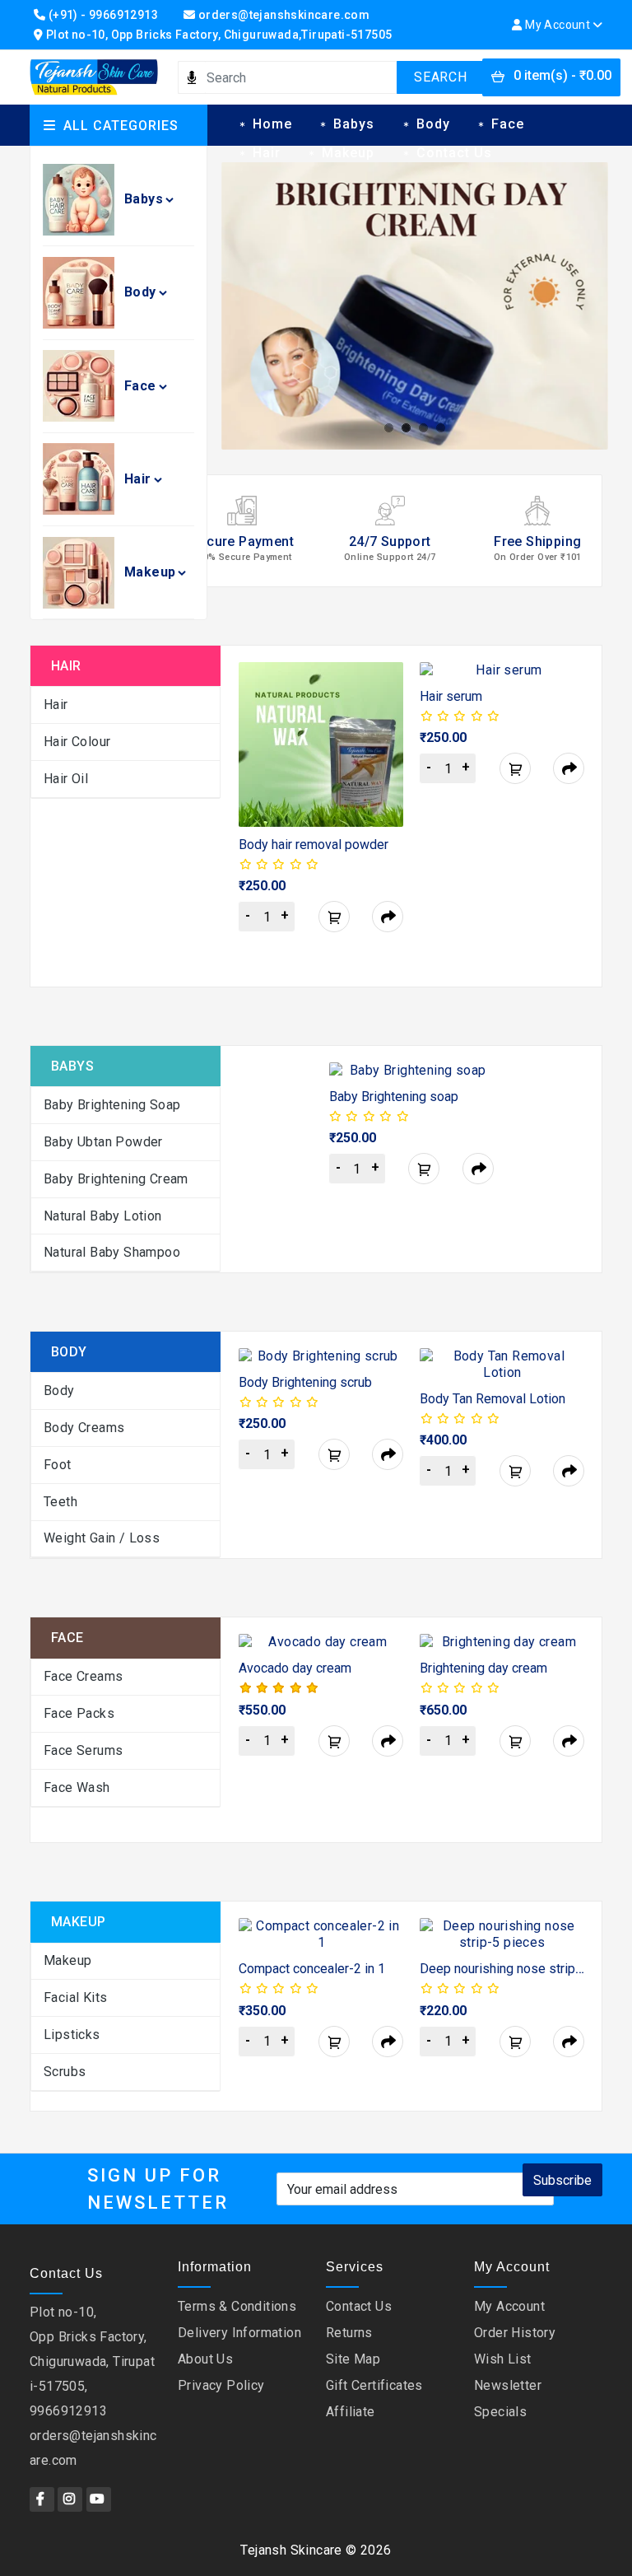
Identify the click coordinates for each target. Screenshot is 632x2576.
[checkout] (388, 917)
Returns (349, 2333)
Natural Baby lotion (103, 1216)
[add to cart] (334, 917)
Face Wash (77, 1787)
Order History (515, 2333)
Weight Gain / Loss (102, 1538)
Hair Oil (66, 779)
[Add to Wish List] (371, 694)
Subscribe (562, 2180)
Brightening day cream (483, 1668)
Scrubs (65, 2072)
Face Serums (83, 1750)
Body (140, 292)
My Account (509, 2306)
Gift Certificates (374, 2385)
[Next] (574, 818)
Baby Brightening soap (394, 1097)
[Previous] (248, 818)
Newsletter (508, 2385)
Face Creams (83, 1676)
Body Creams (84, 1428)
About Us (205, 2359)
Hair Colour (77, 742)
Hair (138, 479)
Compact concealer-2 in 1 (312, 1969)
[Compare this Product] (371, 731)
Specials (500, 2412)
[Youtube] (99, 2499)
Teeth (60, 1502)
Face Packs (79, 1713)
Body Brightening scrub (305, 1382)
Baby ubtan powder (103, 1142)
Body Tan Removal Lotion (493, 1399)
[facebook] (42, 2499)
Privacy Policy (221, 2385)
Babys (144, 199)
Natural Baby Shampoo (112, 1252)
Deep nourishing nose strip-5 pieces (525, 1969)
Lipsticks (72, 2035)
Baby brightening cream (116, 1179)
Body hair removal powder (314, 845)
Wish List (503, 2359)
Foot (58, 1465)
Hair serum (451, 696)
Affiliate (351, 2412)
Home (272, 124)
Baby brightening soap (112, 1105)
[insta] (70, 2499)
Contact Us (454, 153)
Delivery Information (239, 2333)
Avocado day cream (295, 1668)
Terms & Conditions (237, 2306)
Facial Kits (75, 1997)
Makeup (150, 572)
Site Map (353, 2359)
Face (140, 386)
